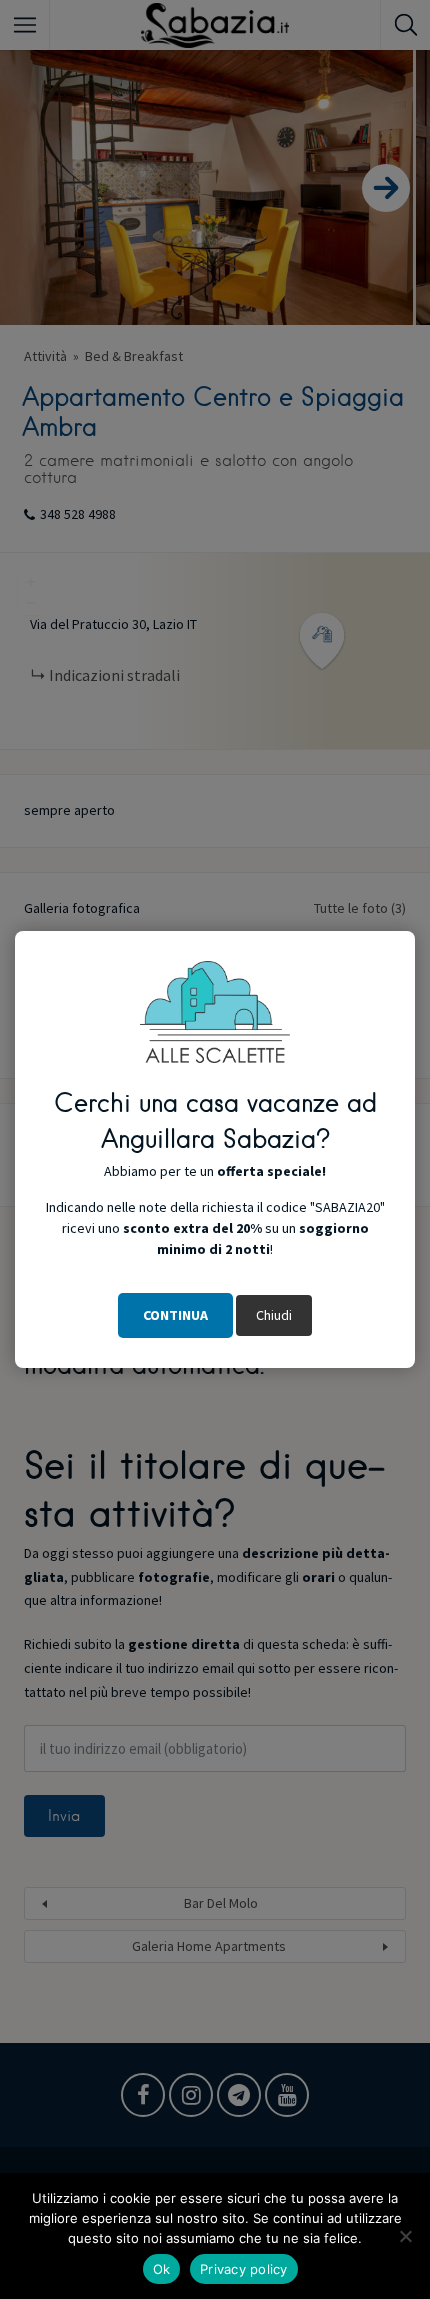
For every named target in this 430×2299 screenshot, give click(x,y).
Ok (162, 2269)
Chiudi (274, 1315)
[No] (405, 2236)
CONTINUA (175, 1315)
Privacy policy (244, 2269)
